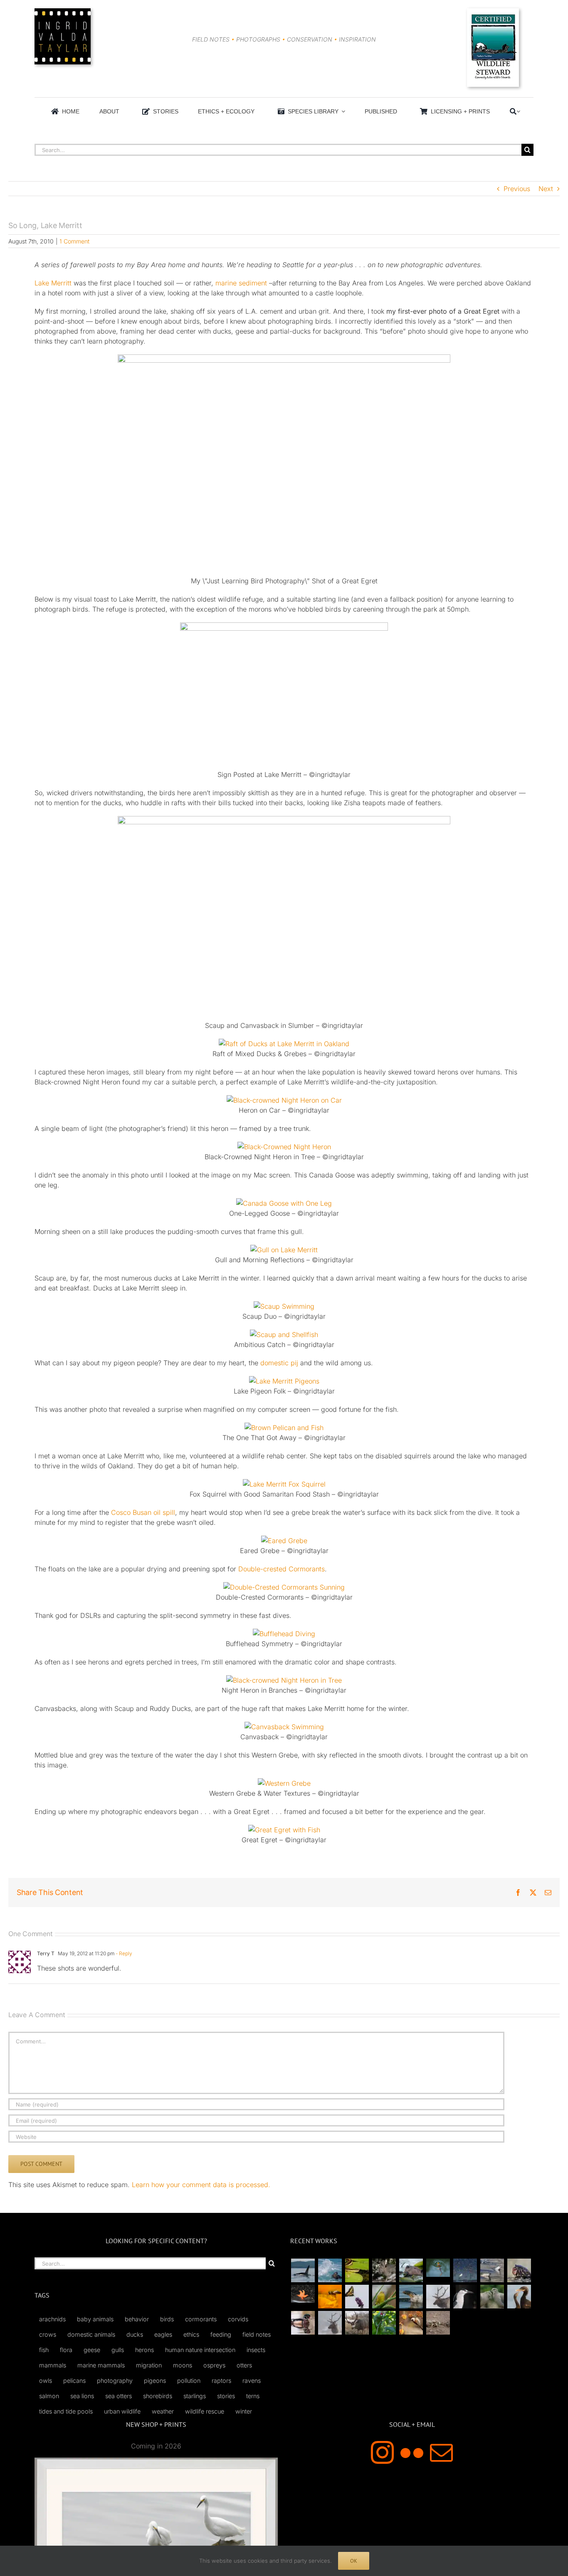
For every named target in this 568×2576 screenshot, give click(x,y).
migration (149, 2365)
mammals (53, 2365)
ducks (135, 2334)
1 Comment (74, 241)
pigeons (155, 2381)
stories (226, 2396)
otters (244, 2365)
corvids (238, 2319)
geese (92, 2350)
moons (183, 2365)
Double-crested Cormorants (282, 1569)
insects (256, 2350)
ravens (252, 2381)
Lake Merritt (53, 283)
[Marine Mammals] (411, 2297)
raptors (221, 2381)
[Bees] (330, 2297)
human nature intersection (200, 2350)
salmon (49, 2396)
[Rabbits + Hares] (384, 2270)
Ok (354, 2561)
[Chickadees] (411, 2323)
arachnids (52, 2319)
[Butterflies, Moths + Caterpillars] (357, 2297)
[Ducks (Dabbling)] (303, 2323)
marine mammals (101, 2365)
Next (546, 189)
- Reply (123, 1953)
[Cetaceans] (303, 2270)
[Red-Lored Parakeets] (384, 2323)
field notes (257, 2334)
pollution (189, 2381)
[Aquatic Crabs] (519, 2270)
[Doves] (492, 2297)
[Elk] (330, 2323)
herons (144, 2350)
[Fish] (492, 2270)
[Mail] (441, 2452)
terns (253, 2396)
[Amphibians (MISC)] (438, 2268)
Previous (517, 189)
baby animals (95, 2319)
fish (44, 2350)
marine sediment (241, 283)
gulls (118, 2350)
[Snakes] (357, 2270)
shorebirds (158, 2396)
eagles (163, 2334)
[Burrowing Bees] (438, 2323)
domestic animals (91, 2334)
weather (163, 2411)
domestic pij (279, 1363)
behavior (137, 2319)
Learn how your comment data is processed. (201, 2185)
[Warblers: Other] (384, 2297)
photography (115, 2381)
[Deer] (357, 2323)
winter (244, 2411)
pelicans (74, 2381)
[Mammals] (438, 2297)
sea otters (119, 2396)
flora (66, 2350)
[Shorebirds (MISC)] (465, 2270)
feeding (221, 2334)
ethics (191, 2334)
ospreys (214, 2365)
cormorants (201, 2319)
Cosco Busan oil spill (143, 1512)
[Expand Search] (518, 111)
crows (48, 2334)
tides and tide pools (66, 2411)
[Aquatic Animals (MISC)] (303, 2294)
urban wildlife (122, 2411)
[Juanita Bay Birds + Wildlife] (411, 2270)
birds (167, 2319)
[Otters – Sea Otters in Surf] (330, 2270)
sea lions (82, 2396)
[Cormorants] (519, 2297)
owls (46, 2381)
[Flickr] (412, 2452)
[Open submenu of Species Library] (342, 111)
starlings (195, 2396)
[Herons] (465, 2297)
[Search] (513, 111)
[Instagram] (382, 2452)
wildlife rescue (205, 2411)
